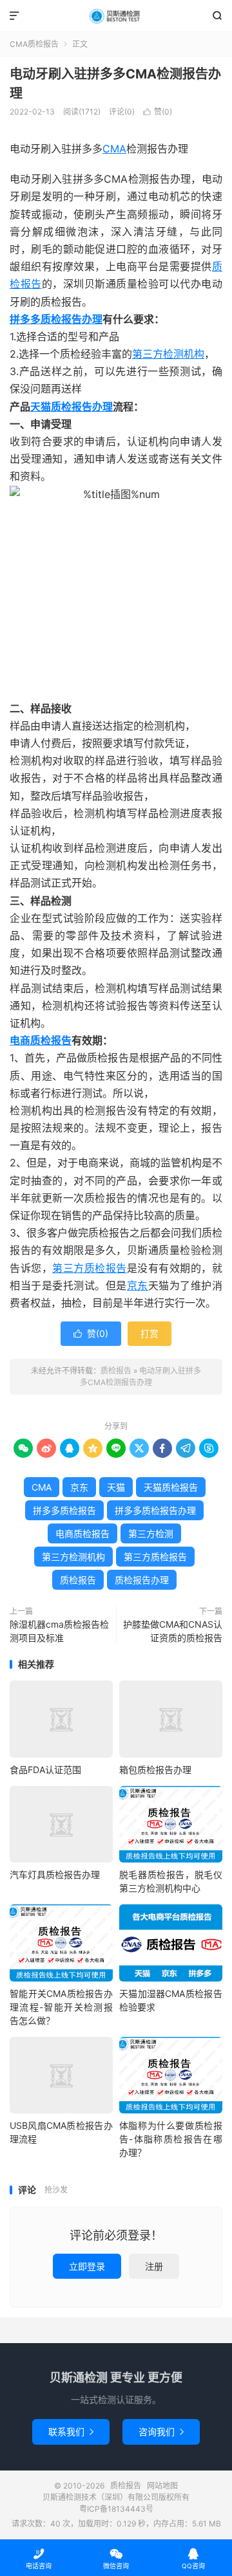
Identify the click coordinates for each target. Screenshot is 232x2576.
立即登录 (87, 2266)
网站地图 (162, 2486)
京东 (138, 1285)
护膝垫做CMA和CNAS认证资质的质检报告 (173, 1631)
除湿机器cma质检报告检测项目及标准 (59, 1631)
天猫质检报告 (171, 1487)
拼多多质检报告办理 (56, 319)
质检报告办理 (82, 407)
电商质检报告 (41, 1040)
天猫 (41, 407)
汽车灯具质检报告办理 (55, 1874)
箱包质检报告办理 (155, 1770)
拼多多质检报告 (64, 1510)
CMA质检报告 (34, 44)
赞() (158, 112)
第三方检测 (151, 1533)
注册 (154, 2266)
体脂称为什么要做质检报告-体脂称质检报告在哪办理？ (171, 2139)
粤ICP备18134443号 (116, 2509)
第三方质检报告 (90, 1268)
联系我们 (71, 2432)
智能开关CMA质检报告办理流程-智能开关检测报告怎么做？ (61, 2007)
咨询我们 (161, 2432)
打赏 (150, 1333)
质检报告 (116, 16)
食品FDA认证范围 (45, 1770)
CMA (114, 149)
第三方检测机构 (168, 354)
